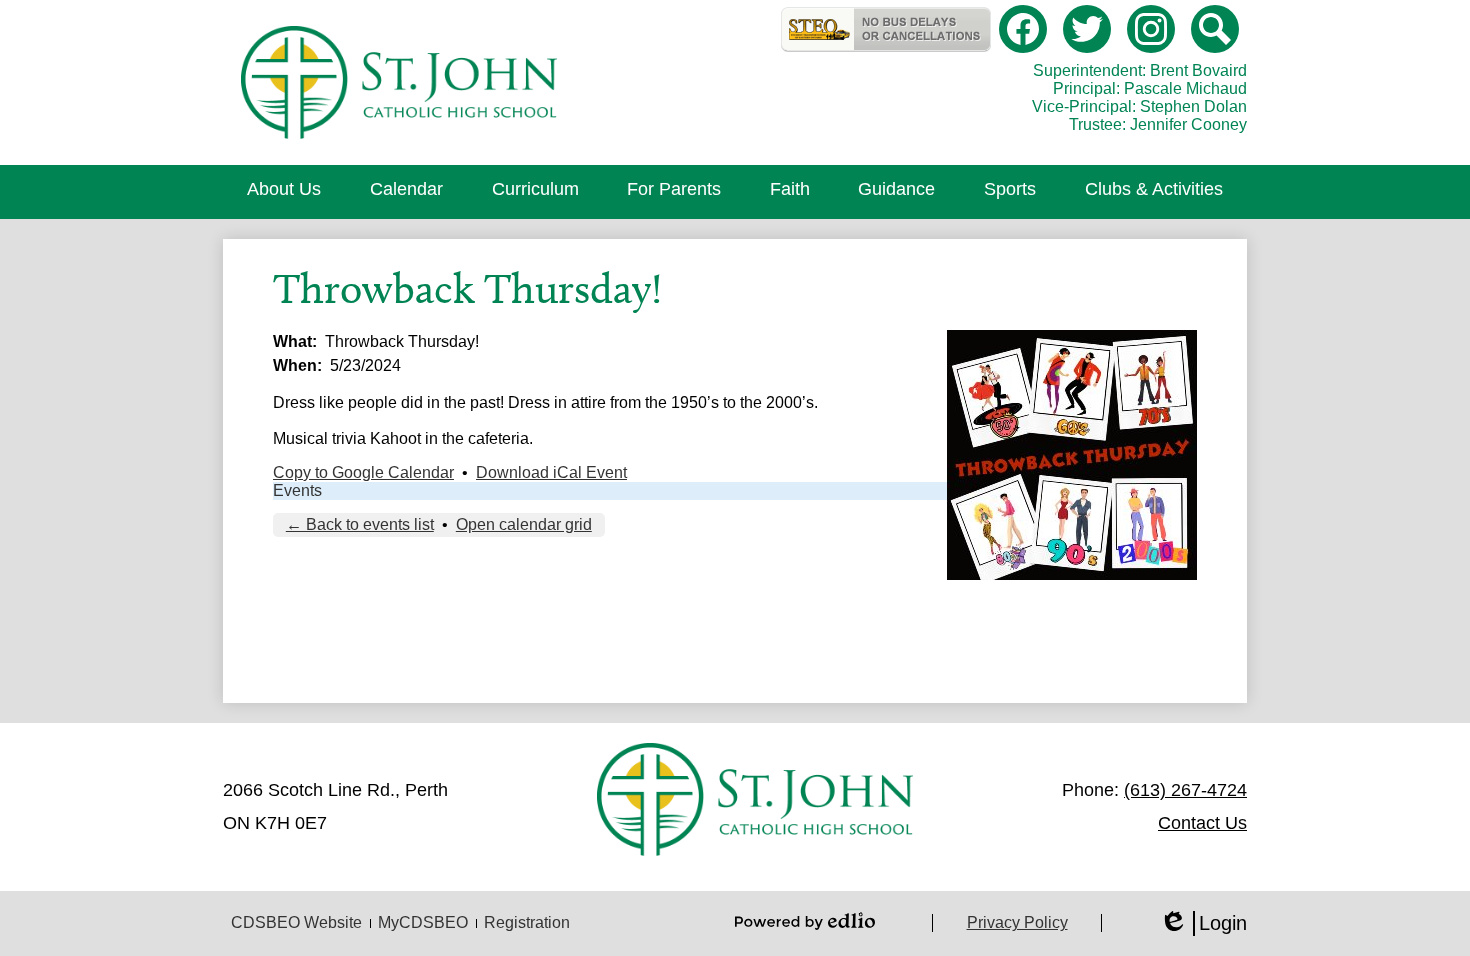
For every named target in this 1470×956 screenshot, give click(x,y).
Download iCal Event (551, 472)
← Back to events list (360, 524)
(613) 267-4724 (1185, 790)
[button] (284, 192)
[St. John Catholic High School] (398, 82)
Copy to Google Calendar (363, 472)
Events (297, 490)
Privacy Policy (1017, 922)
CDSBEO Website (296, 922)
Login (1203, 924)
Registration (527, 922)
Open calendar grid (524, 524)
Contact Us (1202, 823)
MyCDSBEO (423, 922)
